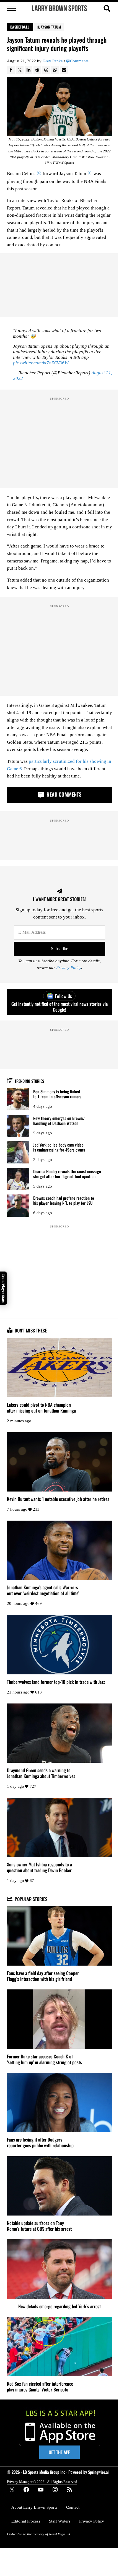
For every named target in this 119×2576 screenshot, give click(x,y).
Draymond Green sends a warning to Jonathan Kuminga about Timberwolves (41, 1773)
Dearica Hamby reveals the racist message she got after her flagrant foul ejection (67, 1174)
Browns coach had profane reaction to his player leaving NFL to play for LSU (64, 1200)
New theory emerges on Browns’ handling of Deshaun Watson (59, 1121)
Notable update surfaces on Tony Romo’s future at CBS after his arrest (39, 2226)
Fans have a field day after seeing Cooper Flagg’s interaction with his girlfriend (43, 1976)
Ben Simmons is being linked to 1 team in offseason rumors (57, 1094)
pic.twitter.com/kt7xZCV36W (41, 363)
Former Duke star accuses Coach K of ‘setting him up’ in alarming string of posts (44, 2059)
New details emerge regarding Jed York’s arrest (59, 2306)
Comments (79, 61)
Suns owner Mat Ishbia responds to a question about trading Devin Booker (39, 1867)
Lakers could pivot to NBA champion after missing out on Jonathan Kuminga (41, 1408)
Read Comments (63, 794)
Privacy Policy (69, 968)
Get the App (59, 2452)
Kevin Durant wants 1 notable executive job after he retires (58, 1499)
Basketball (20, 27)
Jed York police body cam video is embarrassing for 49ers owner (59, 1147)
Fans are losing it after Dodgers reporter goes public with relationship (40, 2142)
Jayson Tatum (50, 27)
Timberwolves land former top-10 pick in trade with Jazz (56, 1682)
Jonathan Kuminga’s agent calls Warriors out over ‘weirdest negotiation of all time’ (43, 1590)
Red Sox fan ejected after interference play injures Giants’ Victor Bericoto (40, 2386)
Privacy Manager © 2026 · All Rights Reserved (42, 2482)
